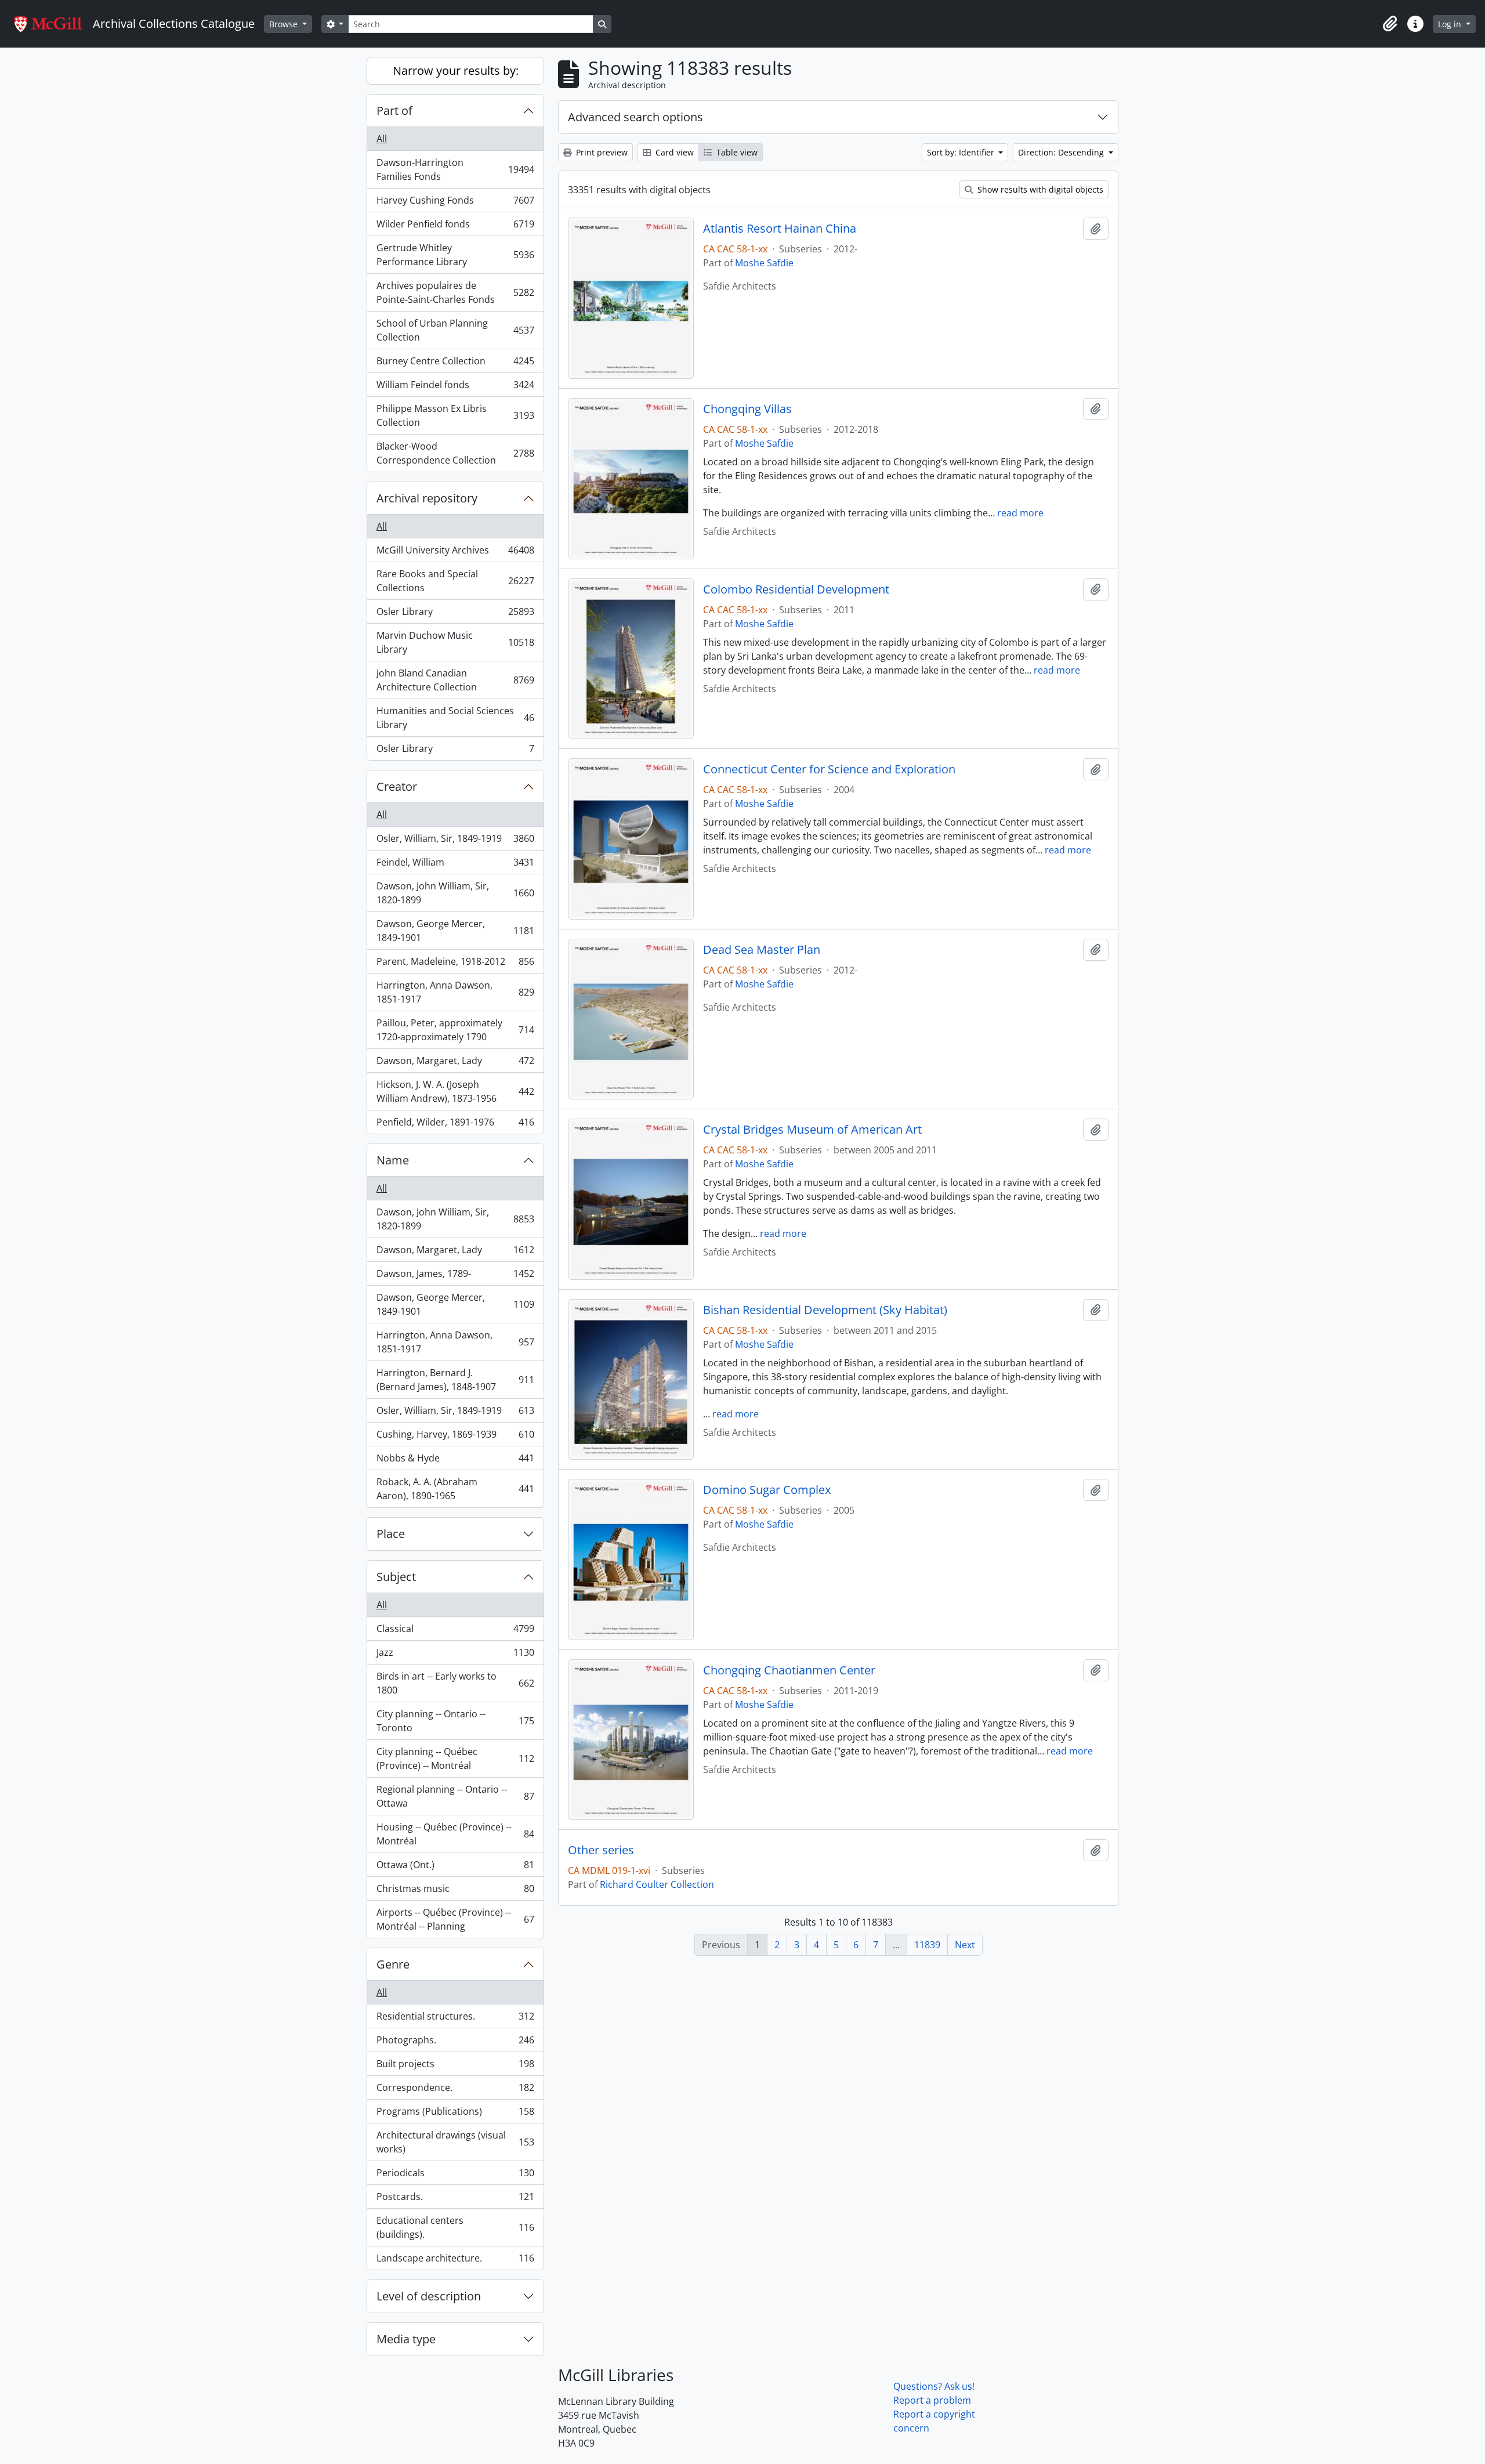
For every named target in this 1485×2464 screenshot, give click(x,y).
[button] (1390, 24)
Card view (673, 152)
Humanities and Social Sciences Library (455, 718)
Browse (285, 24)
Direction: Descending (1062, 152)
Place (391, 1534)
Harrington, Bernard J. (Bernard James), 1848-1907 (455, 1380)
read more (1020, 513)
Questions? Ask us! (934, 2386)
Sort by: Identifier (962, 152)
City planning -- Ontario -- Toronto (455, 1721)
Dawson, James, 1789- (455, 1276)
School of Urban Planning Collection (455, 330)
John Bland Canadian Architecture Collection (455, 680)
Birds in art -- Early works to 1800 (455, 1683)
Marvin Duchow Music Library (455, 642)
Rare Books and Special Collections (455, 581)
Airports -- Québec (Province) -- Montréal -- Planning (455, 1919)
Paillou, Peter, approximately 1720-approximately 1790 (455, 1030)
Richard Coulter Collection (657, 1884)
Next (965, 1945)
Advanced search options (635, 117)
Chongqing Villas (747, 409)
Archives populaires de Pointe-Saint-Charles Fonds (455, 292)
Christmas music (455, 1891)
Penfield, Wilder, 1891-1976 (455, 1125)
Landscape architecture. (455, 2261)
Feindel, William (455, 865)
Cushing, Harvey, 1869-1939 (455, 1437)
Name (393, 1160)
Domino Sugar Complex (767, 1490)
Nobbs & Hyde (455, 1461)
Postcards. (455, 2199)
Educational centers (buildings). (455, 2227)
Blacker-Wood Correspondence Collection (455, 453)
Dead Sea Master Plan (762, 950)
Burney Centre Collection (455, 364)
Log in (1451, 24)
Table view (736, 152)
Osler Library (455, 614)
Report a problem (932, 2400)
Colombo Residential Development (796, 589)
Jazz (455, 1655)
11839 (927, 1945)
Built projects (455, 2067)
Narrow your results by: (456, 70)
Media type (406, 2339)
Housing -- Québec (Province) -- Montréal (455, 1834)
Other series (601, 1850)
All (382, 139)
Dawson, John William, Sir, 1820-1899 (455, 893)
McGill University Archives (455, 553)
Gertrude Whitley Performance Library (455, 255)
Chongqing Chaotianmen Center (789, 1670)
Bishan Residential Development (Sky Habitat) (825, 1310)
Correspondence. (455, 2090)
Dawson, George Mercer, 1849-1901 (455, 931)
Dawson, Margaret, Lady (455, 1063)
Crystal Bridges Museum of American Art (812, 1130)
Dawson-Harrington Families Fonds (455, 169)
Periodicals (455, 2176)
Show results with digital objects (1039, 189)
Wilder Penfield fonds (455, 227)
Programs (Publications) (455, 2114)
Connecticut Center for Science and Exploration (829, 769)
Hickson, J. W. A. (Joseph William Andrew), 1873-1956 (455, 1091)
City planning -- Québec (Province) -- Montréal (455, 1759)
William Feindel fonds (455, 388)
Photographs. (455, 2043)
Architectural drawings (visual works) (455, 2142)
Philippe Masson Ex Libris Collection (455, 415)
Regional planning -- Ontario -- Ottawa (455, 1796)
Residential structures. (455, 2019)
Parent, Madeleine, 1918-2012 (455, 964)
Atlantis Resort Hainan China (780, 229)
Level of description (429, 2296)
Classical (455, 1631)
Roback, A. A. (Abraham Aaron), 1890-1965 (455, 1489)
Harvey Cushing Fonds (455, 203)
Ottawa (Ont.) (455, 1868)
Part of (394, 111)
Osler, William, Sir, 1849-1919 (455, 841)
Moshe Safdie (764, 263)
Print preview (601, 152)
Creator (397, 786)
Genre (393, 1964)
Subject (396, 1577)
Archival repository (427, 498)
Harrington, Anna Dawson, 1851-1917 (455, 992)
